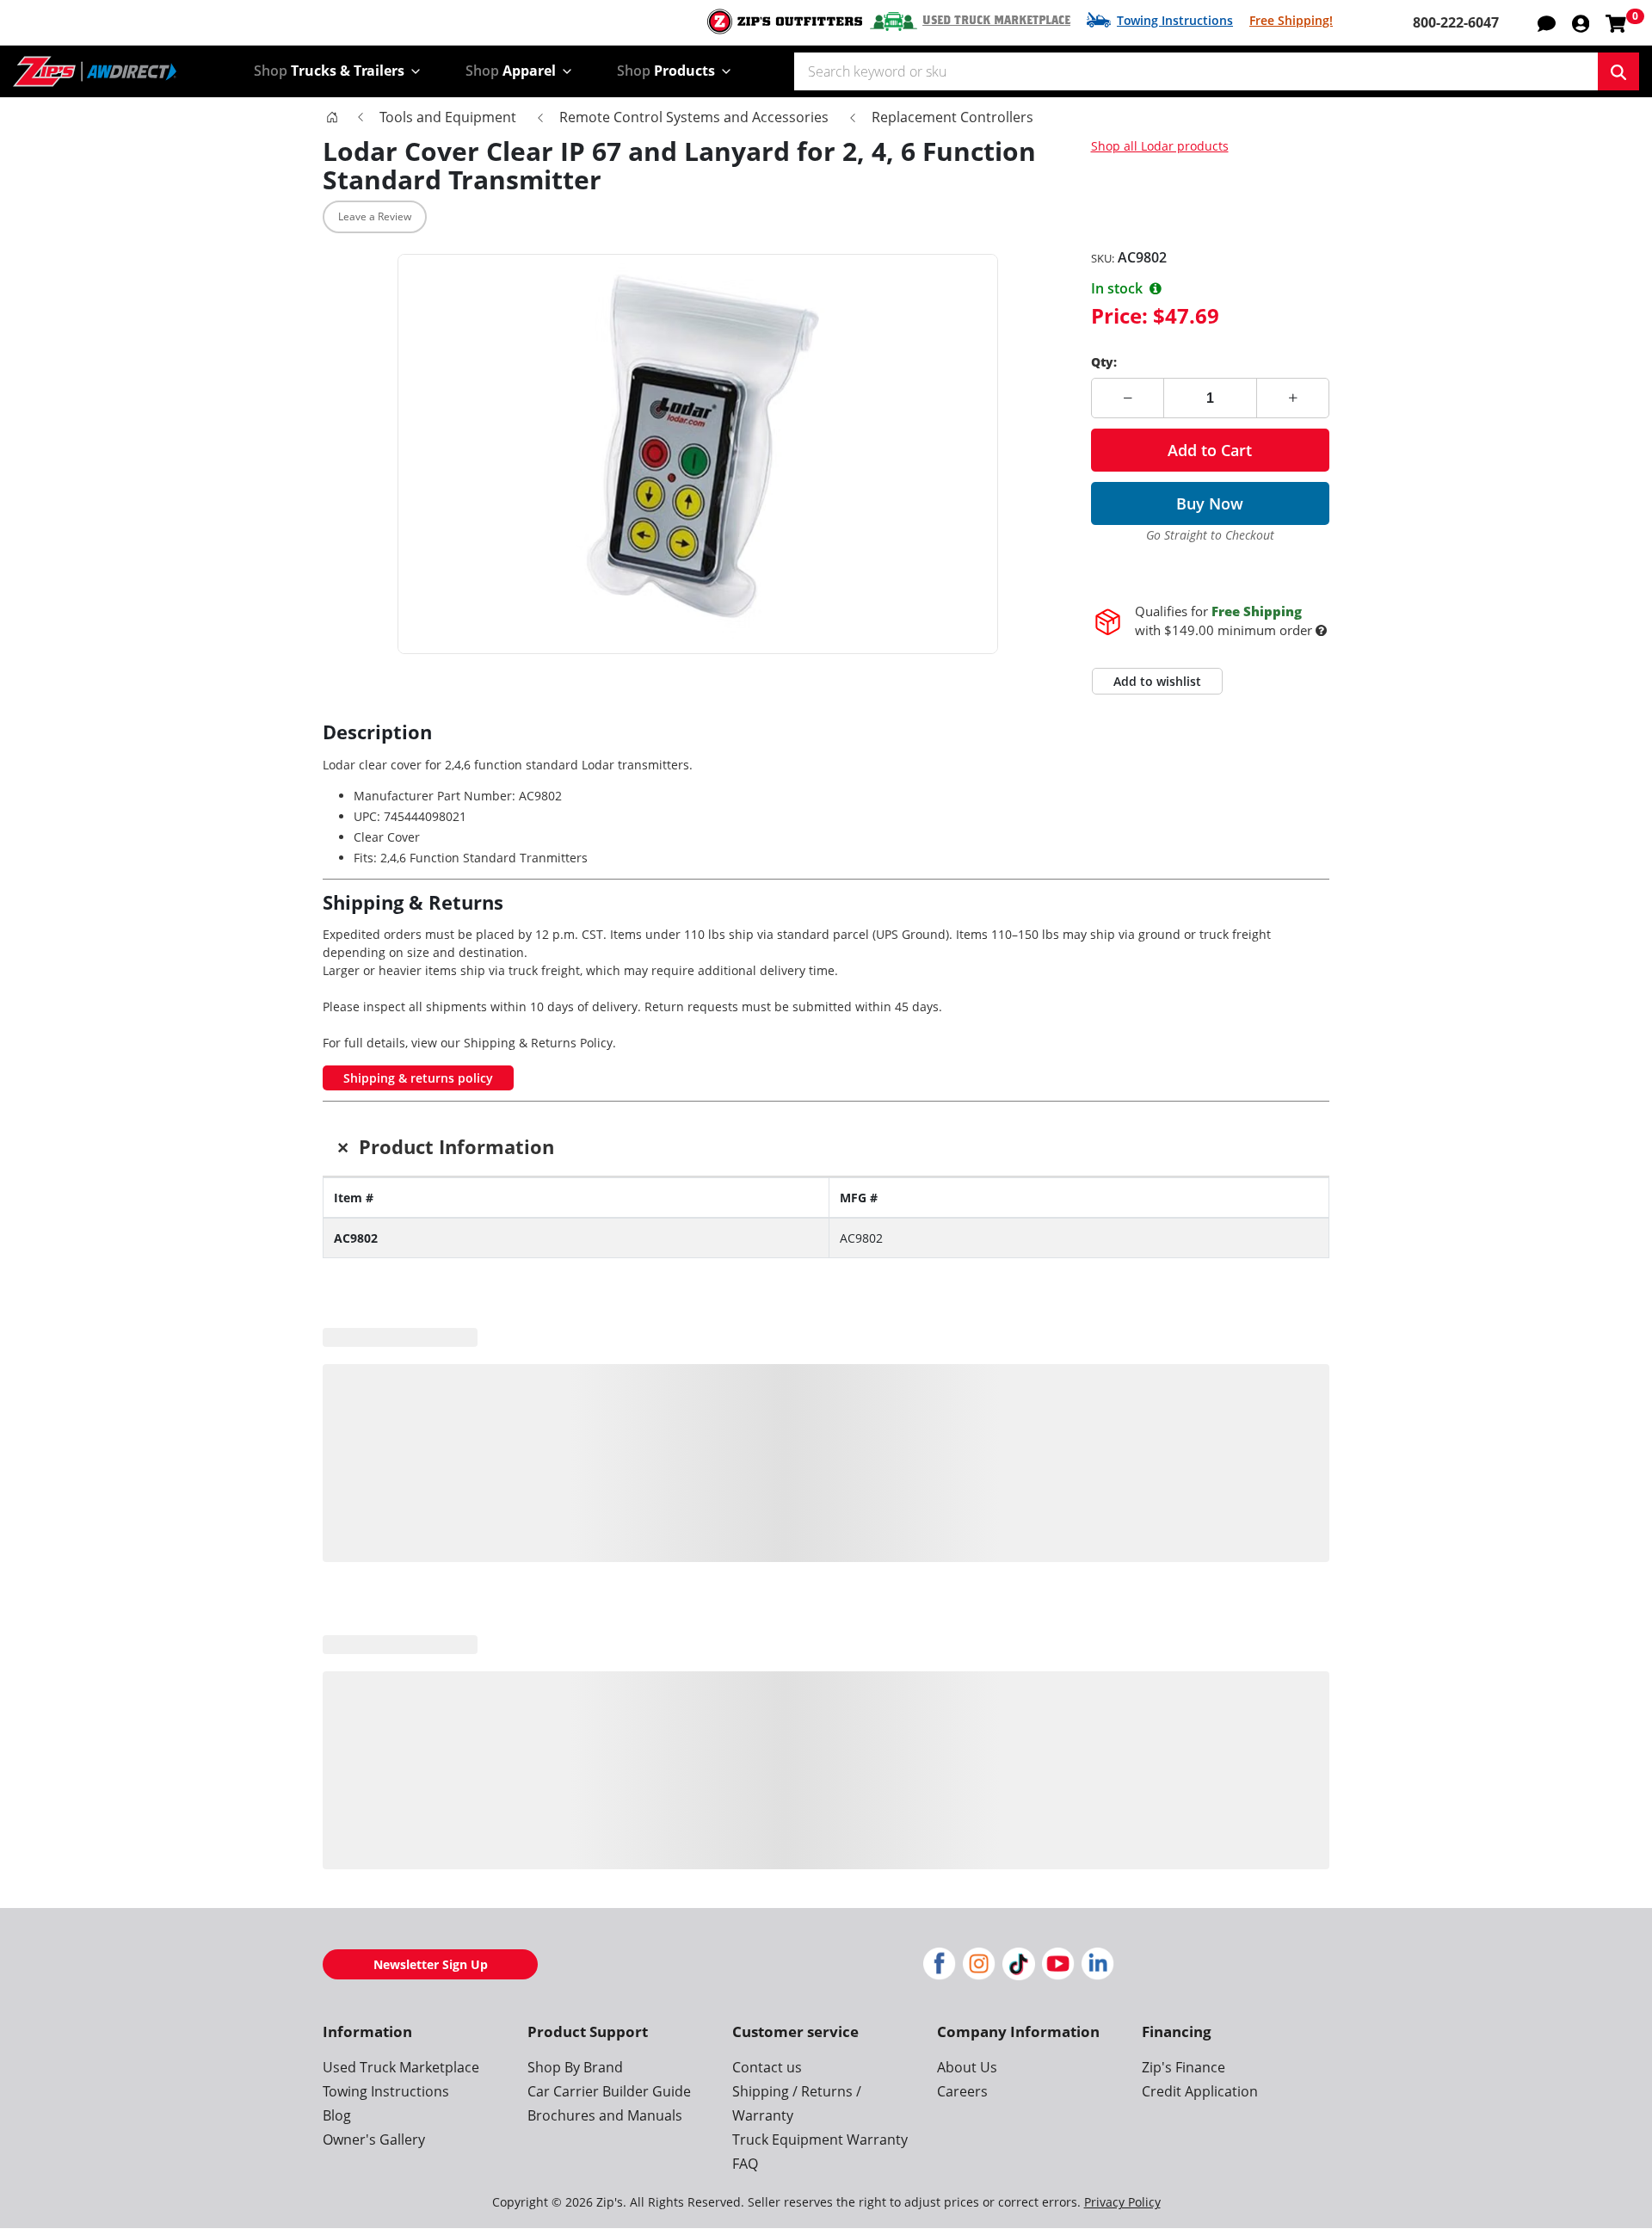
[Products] (332, 117)
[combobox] (1196, 71)
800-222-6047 (1456, 22)
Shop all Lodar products (1160, 146)
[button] (1581, 22)
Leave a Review (375, 216)
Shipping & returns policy (418, 1043)
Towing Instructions (1175, 20)
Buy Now (1210, 503)
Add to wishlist (1157, 647)
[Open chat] (1547, 22)
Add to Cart (1210, 450)
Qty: (1104, 362)
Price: (1119, 315)
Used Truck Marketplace (996, 21)
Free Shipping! (1291, 20)
